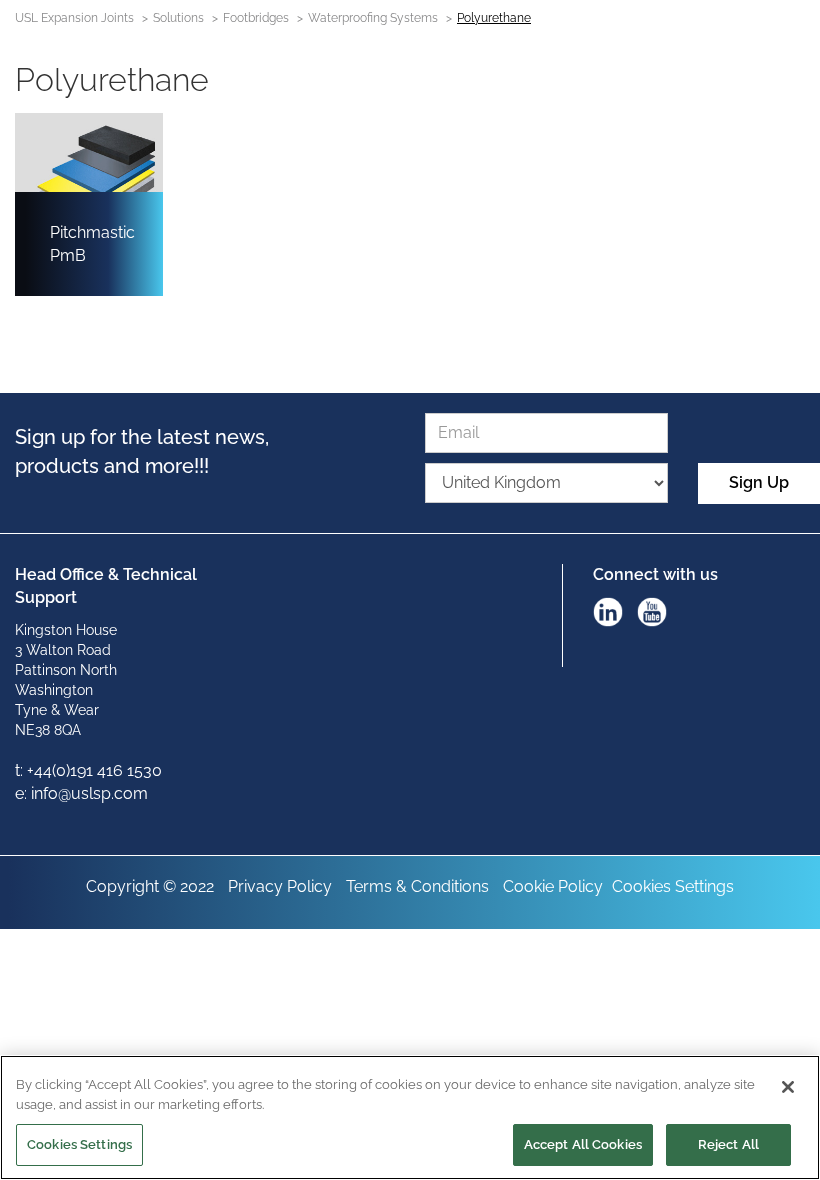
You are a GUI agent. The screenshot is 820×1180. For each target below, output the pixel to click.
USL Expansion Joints (74, 18)
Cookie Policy (553, 886)
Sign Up (759, 482)
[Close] (788, 1087)
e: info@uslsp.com (81, 793)
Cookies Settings (673, 886)
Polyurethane (494, 18)
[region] (410, 1117)
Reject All (728, 1144)
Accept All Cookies (583, 1144)
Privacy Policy (280, 886)
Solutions (178, 18)
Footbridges (256, 18)
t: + (24, 770)
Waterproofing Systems (373, 18)
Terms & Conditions (417, 886)
